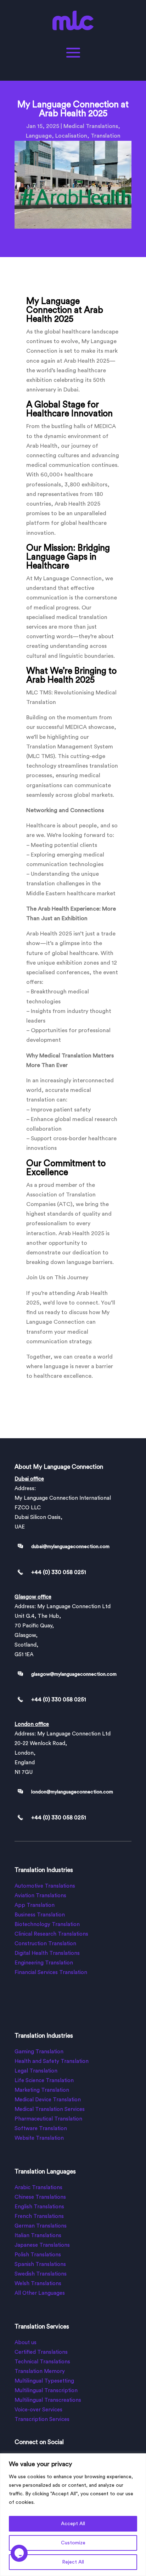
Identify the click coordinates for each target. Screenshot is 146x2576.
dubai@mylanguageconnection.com (70, 1547)
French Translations (39, 2216)
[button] (19, 2560)
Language (39, 136)
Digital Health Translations (47, 1953)
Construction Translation (45, 1944)
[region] (73, 2515)
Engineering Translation (44, 1963)
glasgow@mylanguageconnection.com (74, 1674)
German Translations (41, 2226)
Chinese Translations (40, 2197)
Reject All (73, 2562)
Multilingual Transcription (46, 2391)
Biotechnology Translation (47, 1924)
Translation (106, 136)
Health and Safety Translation (52, 2061)
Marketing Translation (42, 2090)
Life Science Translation (44, 2081)
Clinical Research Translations (51, 1934)
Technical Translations (42, 2362)
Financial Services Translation (51, 1972)
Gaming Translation (39, 2052)
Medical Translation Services (50, 2109)
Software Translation (41, 2129)
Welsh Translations (38, 2284)
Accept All (73, 2524)
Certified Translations (41, 2352)
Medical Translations (91, 126)
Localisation (71, 136)
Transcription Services (42, 2419)
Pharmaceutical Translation (48, 2119)
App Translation (35, 1905)
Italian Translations (38, 2236)
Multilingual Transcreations (48, 2400)
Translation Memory (40, 2371)
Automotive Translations (45, 1886)
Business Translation (40, 1915)
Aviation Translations (40, 1896)
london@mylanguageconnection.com (72, 1792)
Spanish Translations (40, 2264)
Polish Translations (38, 2255)
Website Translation (39, 2138)
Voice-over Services (38, 2410)
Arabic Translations (38, 2188)
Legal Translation (36, 2071)
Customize (73, 2543)
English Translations (39, 2207)
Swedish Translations (41, 2274)
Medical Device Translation (48, 2100)
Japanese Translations (42, 2245)
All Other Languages (40, 2293)
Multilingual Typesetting (44, 2381)
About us (26, 2343)
